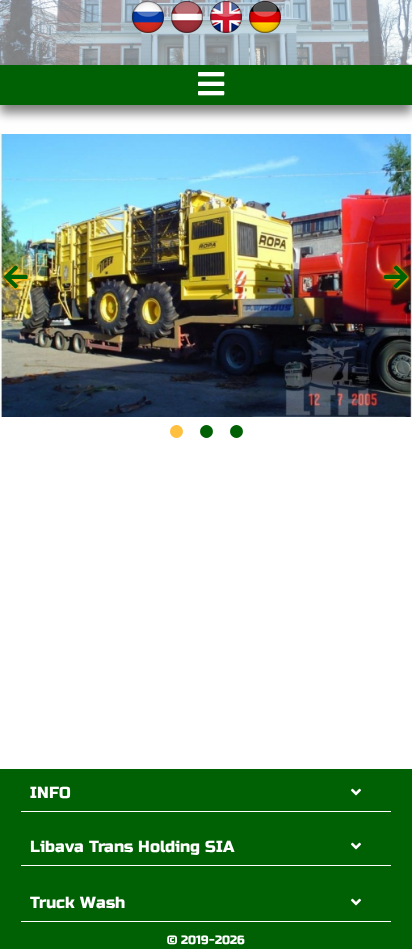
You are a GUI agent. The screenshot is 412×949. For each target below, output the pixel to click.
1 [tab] (176, 432)
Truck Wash (77, 902)
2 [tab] (206, 432)
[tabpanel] (206, 275)
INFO (50, 792)
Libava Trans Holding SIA (132, 846)
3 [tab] (236, 432)
